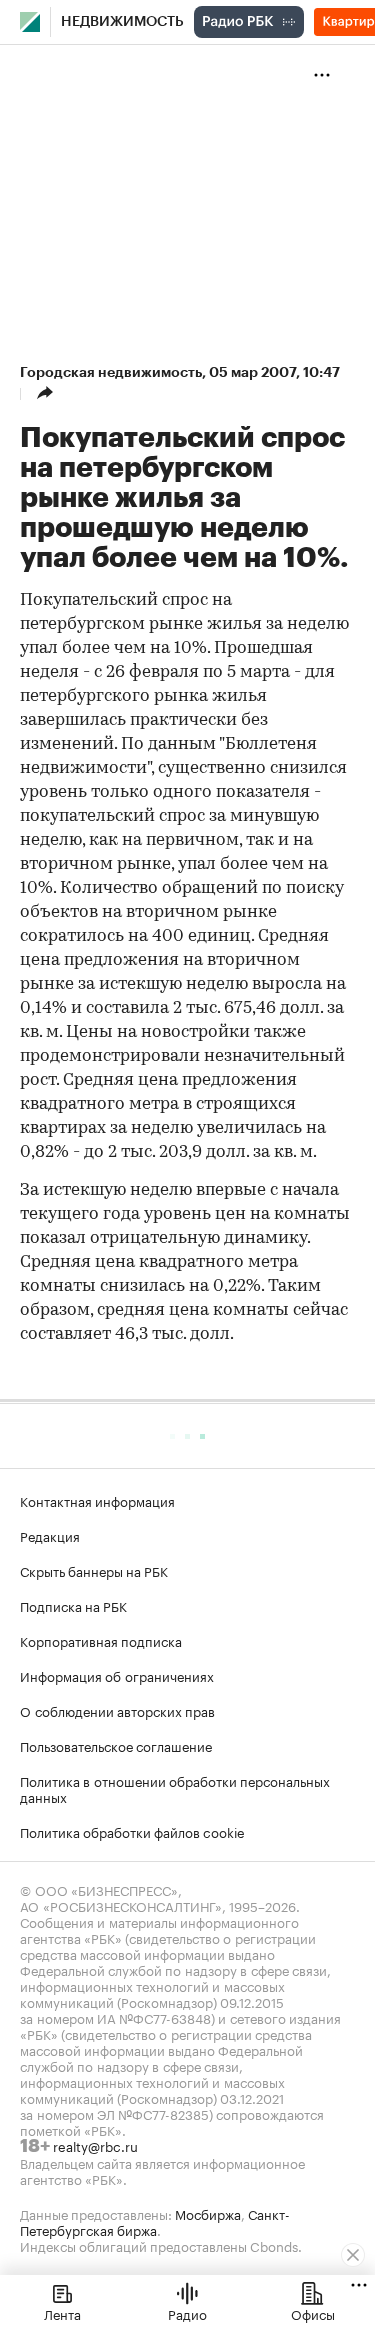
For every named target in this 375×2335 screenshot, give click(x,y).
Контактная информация (97, 1500)
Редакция (50, 1535)
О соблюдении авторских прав (117, 1710)
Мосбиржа (208, 2213)
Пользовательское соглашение (116, 1745)
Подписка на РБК (73, 1605)
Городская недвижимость (111, 372)
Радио (187, 2313)
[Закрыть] (353, 2255)
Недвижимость (122, 22)
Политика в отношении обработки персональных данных (175, 1788)
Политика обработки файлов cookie (132, 1831)
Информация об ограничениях (117, 1675)
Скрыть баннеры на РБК (94, 1570)
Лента (62, 2313)
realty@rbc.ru (95, 2145)
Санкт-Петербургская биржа (155, 2221)
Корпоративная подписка (101, 1640)
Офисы (313, 2313)
